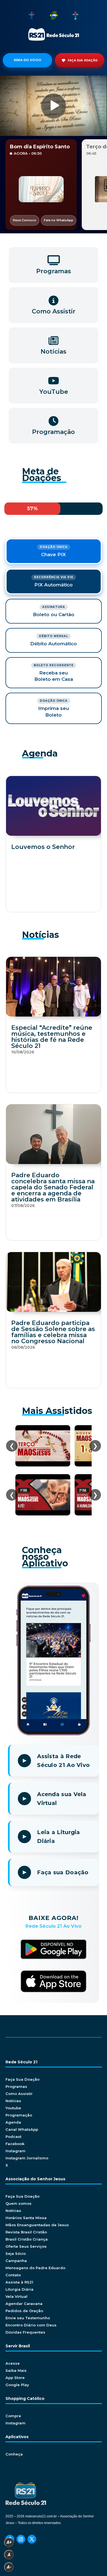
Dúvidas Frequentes (25, 2332)
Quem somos (19, 2203)
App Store (15, 2378)
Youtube (13, 2108)
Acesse (13, 2363)
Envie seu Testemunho (28, 2318)
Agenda (13, 2122)
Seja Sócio (16, 2253)
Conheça (14, 2454)
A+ (9, 2542)
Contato (13, 2275)
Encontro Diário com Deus (31, 2325)
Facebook (15, 2144)
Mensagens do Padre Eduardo (35, 2268)
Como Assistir (19, 2094)
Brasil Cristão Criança (27, 2239)
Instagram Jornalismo (27, 2158)
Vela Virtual (16, 2296)
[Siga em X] (32, 2539)
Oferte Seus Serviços (26, 2246)
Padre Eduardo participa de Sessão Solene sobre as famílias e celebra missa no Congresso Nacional (53, 1332)
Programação (19, 2115)
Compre (13, 2416)
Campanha (16, 2261)
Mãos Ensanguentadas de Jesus (37, 2225)
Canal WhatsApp (22, 2129)
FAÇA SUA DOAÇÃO (83, 60)
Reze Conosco (25, 220)
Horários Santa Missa (26, 2218)
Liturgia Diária (19, 2289)
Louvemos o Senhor (43, 847)
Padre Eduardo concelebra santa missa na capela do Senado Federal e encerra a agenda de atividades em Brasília (53, 1187)
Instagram (16, 2151)
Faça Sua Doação (22, 2079)
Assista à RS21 (19, 2282)
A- (9, 2567)
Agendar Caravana (24, 2304)
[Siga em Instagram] (21, 2539)
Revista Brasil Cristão (26, 2232)
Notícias (13, 2101)
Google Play (17, 2385)
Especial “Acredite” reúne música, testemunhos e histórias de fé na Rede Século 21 (52, 1037)
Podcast (13, 2137)
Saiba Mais (16, 2370)
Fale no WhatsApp (59, 220)
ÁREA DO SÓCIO (28, 60)
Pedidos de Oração (24, 2311)
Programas (16, 2086)
